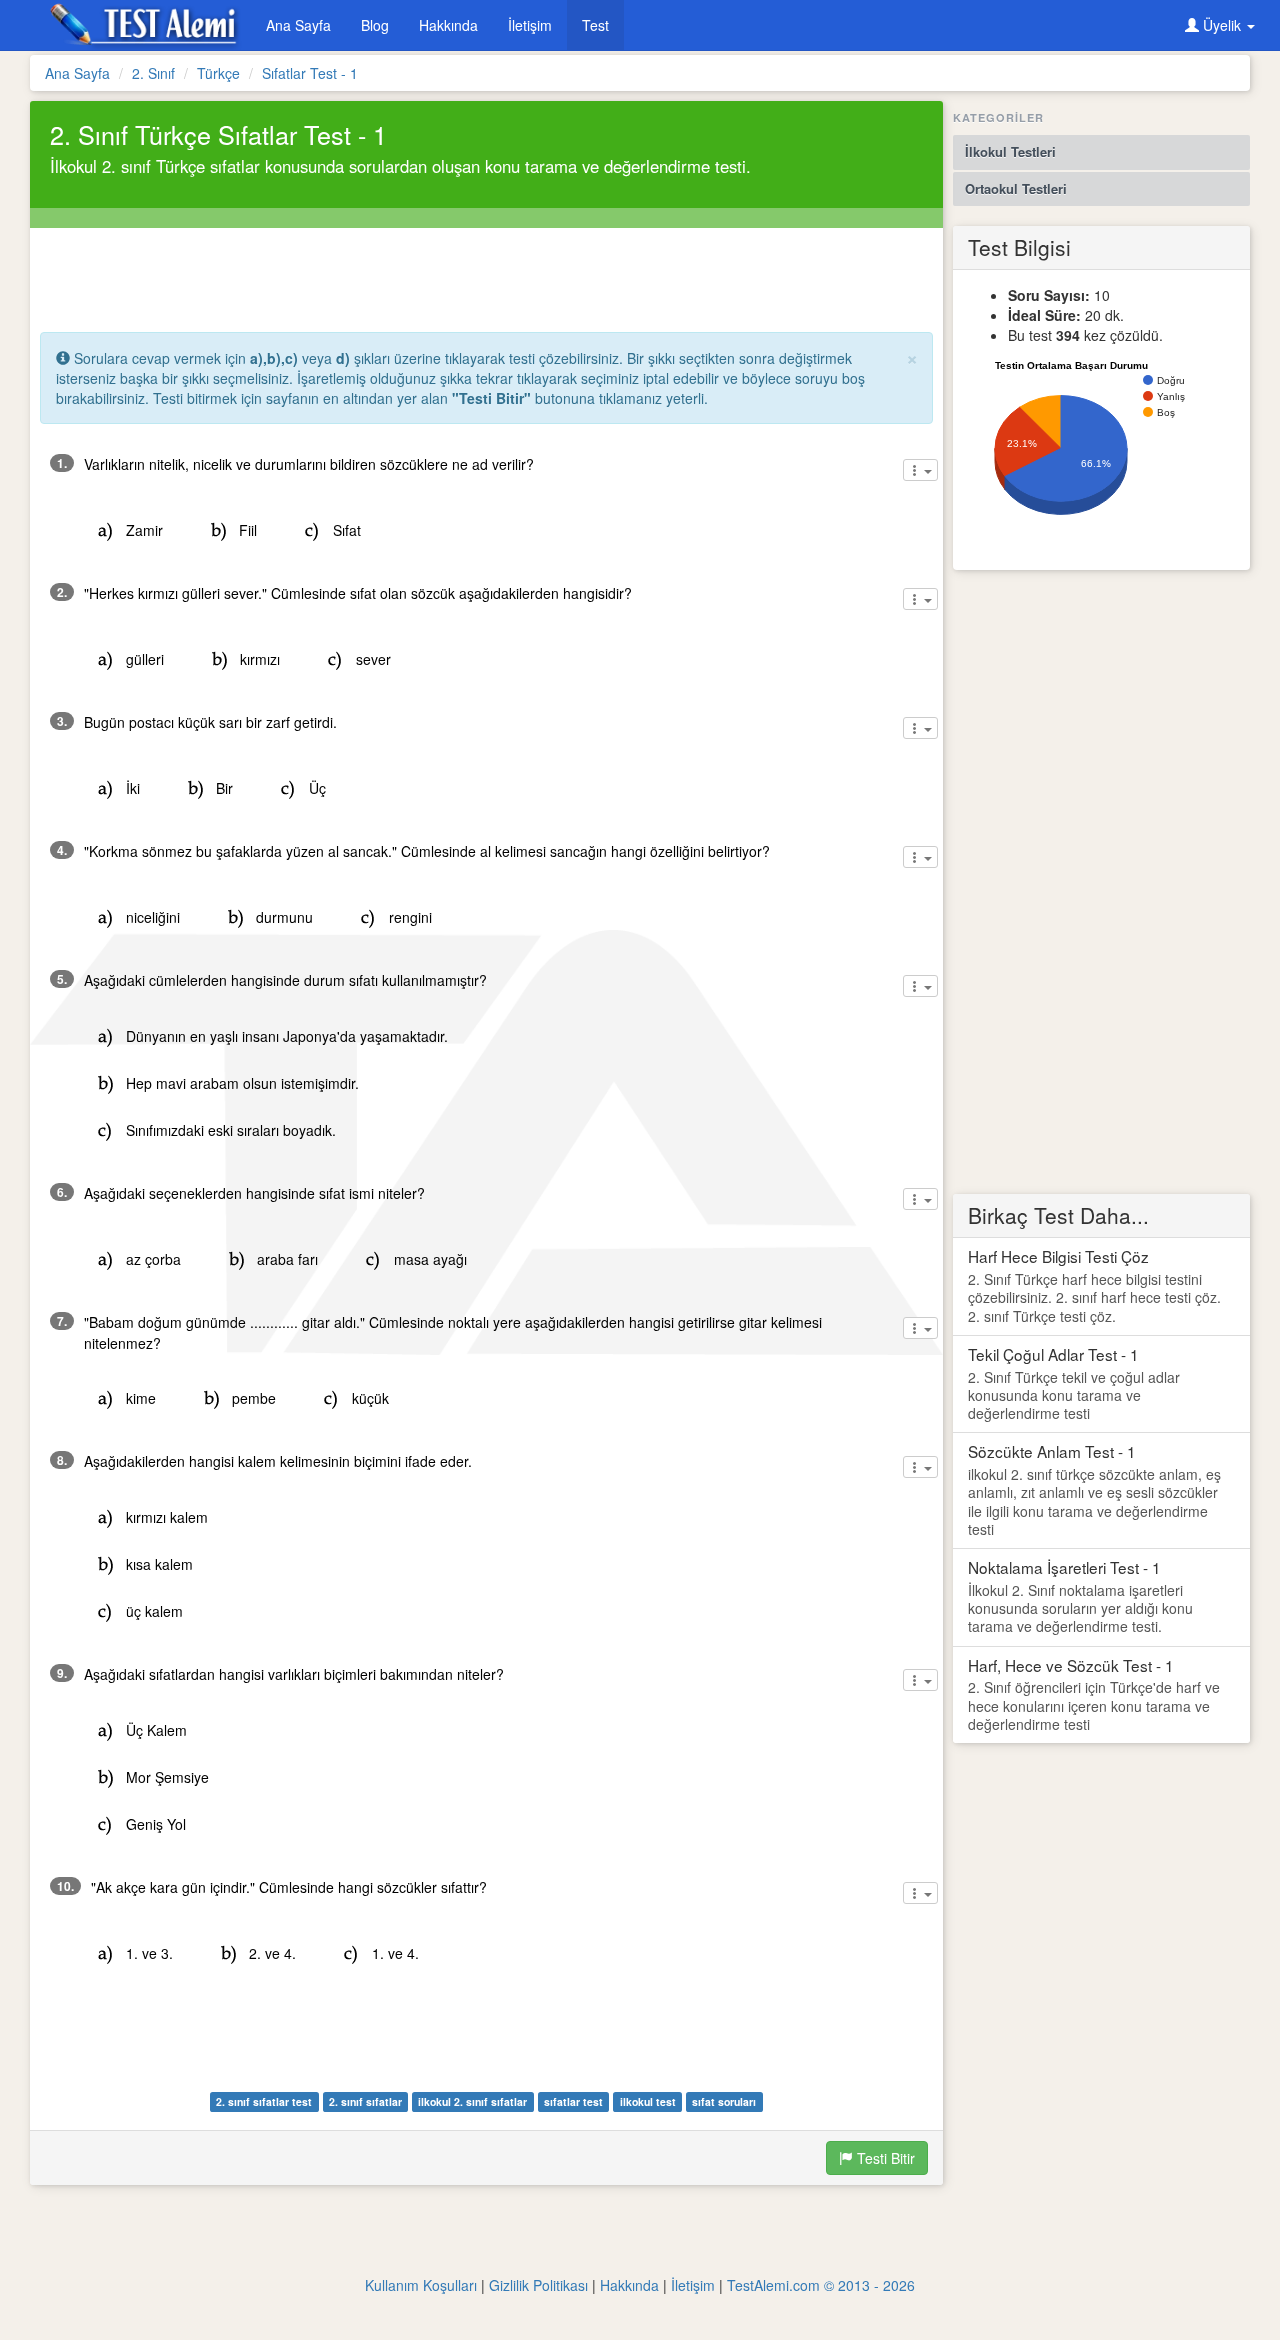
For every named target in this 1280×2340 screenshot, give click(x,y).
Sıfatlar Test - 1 (310, 73)
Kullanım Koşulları (421, 2285)
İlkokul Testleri (1010, 151)
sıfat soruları (724, 2101)
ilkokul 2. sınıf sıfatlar (472, 2101)
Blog (375, 25)
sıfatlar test (573, 2101)
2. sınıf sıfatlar (365, 2101)
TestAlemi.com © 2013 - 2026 (821, 2285)
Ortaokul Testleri (1016, 188)
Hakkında (448, 25)
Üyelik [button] (1222, 25)
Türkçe (218, 73)
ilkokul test (648, 2101)
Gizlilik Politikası (538, 2285)
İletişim (530, 25)
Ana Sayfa (298, 25)
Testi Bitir (884, 2158)
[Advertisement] (486, 273)
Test (595, 25)
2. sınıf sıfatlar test (264, 2101)
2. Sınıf (153, 73)
